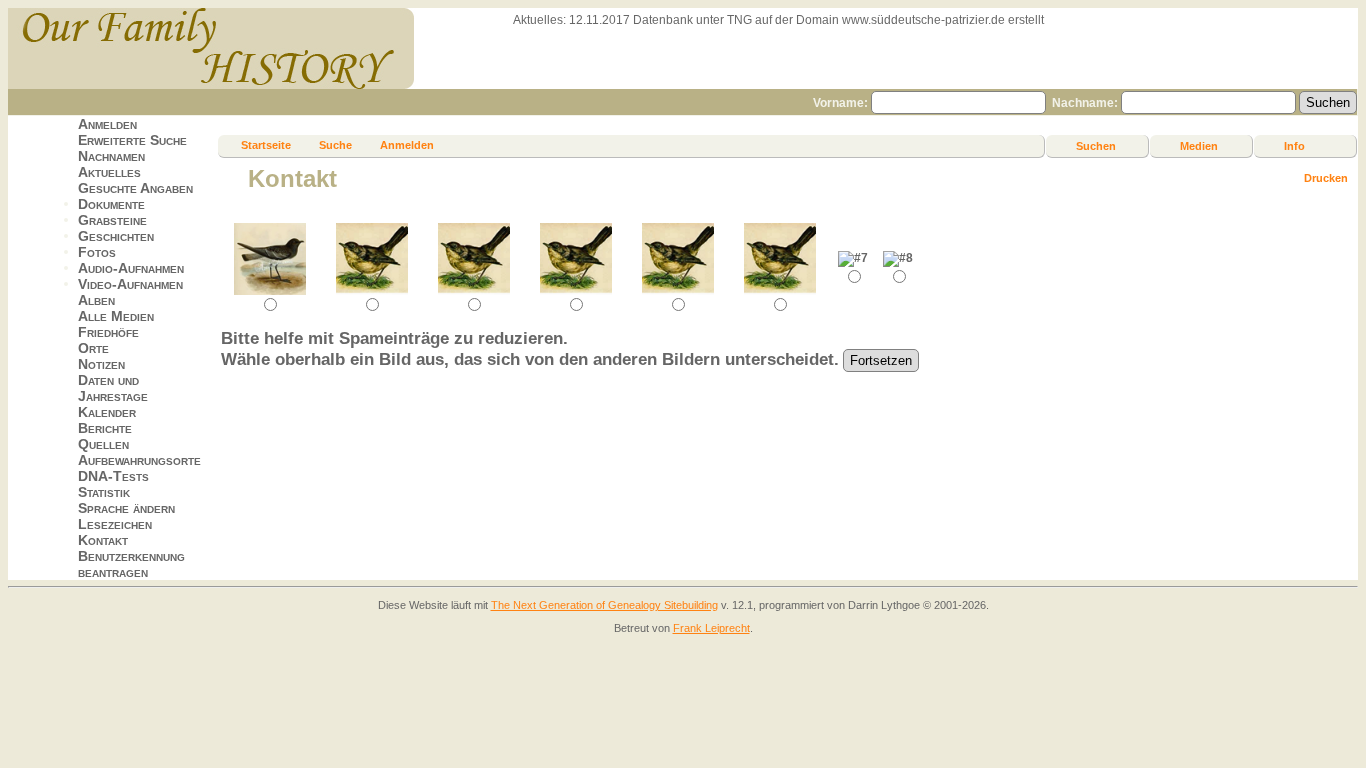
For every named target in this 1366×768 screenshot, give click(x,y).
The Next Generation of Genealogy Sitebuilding (604, 605)
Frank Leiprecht (711, 628)
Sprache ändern (126, 508)
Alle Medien (116, 316)
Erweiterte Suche (132, 140)
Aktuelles (109, 172)
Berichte (105, 428)
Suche (335, 145)
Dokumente (111, 204)
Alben (96, 300)
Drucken (1326, 178)
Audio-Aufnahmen (131, 268)
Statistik (104, 492)
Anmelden (107, 124)
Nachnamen (111, 156)
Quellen (103, 444)
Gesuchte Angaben (135, 188)
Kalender (107, 412)
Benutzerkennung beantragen (131, 564)
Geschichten (116, 236)
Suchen (1096, 146)
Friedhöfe (108, 332)
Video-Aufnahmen (130, 284)
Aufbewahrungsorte (139, 460)
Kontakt (103, 540)
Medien (1199, 146)
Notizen (101, 364)
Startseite (266, 145)
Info (1294, 146)
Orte (93, 348)
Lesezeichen (115, 524)
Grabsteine (112, 220)
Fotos (97, 252)
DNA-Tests (113, 476)
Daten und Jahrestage (113, 388)
